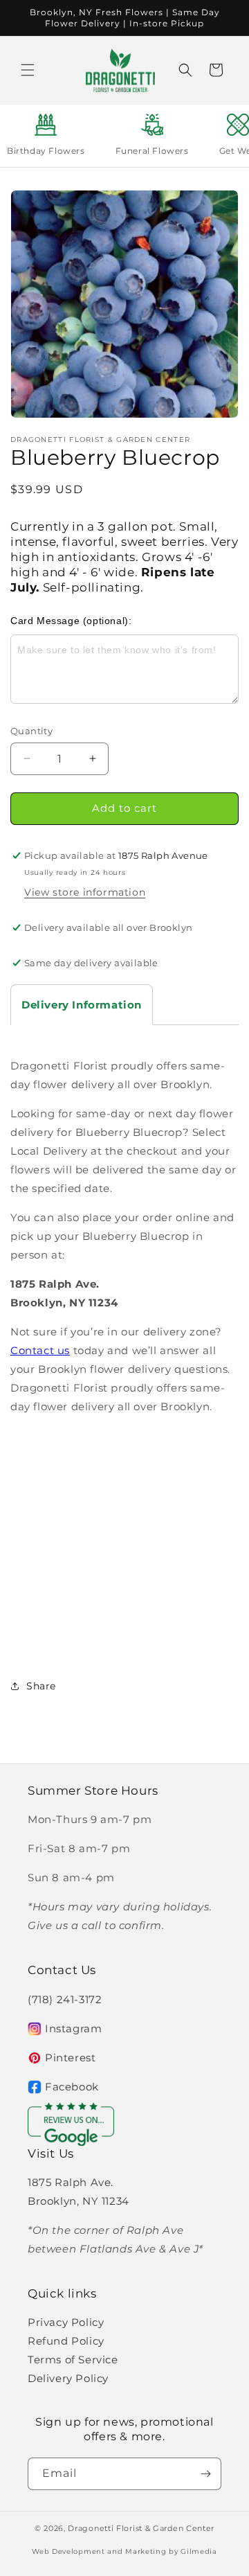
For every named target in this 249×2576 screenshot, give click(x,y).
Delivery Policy (68, 2378)
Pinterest (70, 2058)
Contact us (40, 1350)
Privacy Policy (66, 2322)
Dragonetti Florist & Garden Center (141, 2528)
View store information (85, 892)
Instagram (73, 2028)
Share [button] (41, 1686)
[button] (28, 70)
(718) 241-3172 (65, 1999)
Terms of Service (73, 2360)
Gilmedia (199, 2551)
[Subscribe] (205, 2474)
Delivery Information (82, 1005)
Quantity (31, 731)
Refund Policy (66, 2341)
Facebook (72, 2087)
